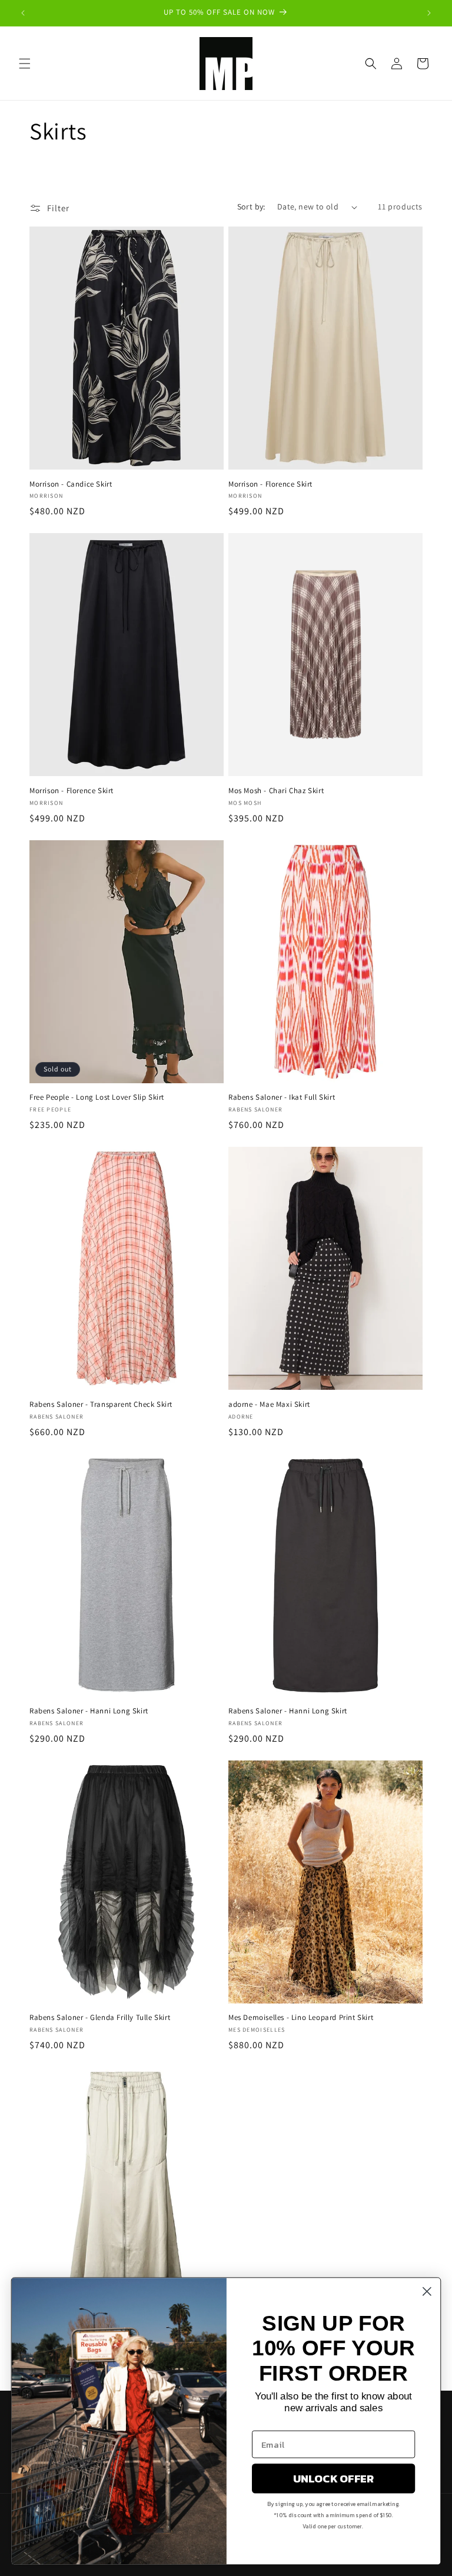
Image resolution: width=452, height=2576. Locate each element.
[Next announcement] (429, 13)
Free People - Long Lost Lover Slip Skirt (97, 1097)
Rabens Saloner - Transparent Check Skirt (101, 1405)
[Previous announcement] (23, 13)
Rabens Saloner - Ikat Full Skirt (282, 1097)
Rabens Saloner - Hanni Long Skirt (89, 1711)
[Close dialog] (427, 2292)
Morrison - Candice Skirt (71, 484)
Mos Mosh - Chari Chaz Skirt (276, 791)
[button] (25, 64)
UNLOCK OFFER (334, 2478)
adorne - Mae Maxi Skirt (269, 1405)
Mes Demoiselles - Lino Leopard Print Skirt (301, 2018)
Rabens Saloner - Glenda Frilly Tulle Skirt (100, 2018)
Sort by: (251, 207)
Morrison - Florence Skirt (270, 484)
